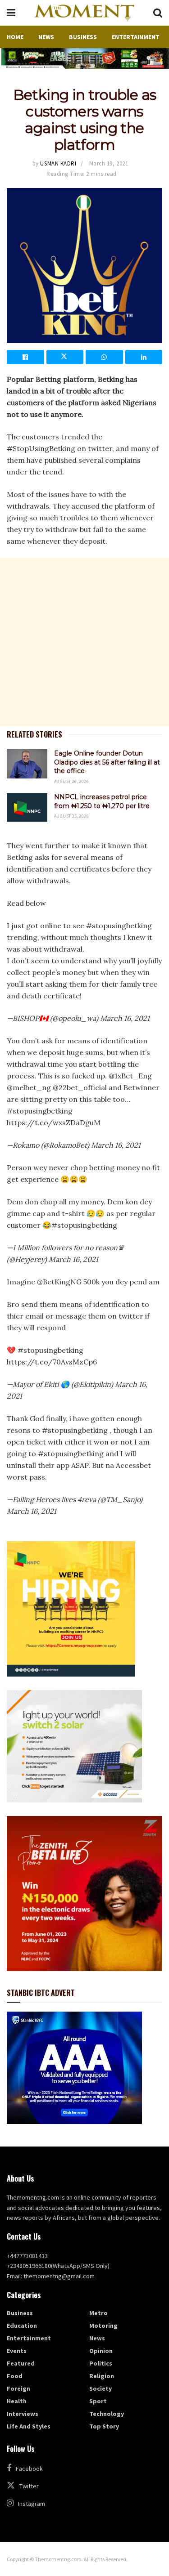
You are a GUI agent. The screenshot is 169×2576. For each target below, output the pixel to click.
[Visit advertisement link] (84, 58)
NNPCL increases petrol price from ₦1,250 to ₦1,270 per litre (102, 801)
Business (83, 37)
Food (15, 2376)
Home (15, 37)
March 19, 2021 (109, 163)
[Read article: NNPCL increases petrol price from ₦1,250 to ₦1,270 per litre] (27, 807)
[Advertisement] (84, 642)
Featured (21, 2363)
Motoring (103, 2326)
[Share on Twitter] (65, 357)
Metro (98, 2313)
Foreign (18, 2388)
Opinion (101, 2351)
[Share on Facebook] (25, 357)
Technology (107, 2414)
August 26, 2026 (71, 781)
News (46, 37)
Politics (101, 2363)
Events (17, 2351)
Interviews (23, 2414)
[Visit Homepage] (84, 13)
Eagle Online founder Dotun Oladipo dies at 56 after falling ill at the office (107, 762)
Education (22, 2326)
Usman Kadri (58, 163)
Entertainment (136, 37)
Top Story (104, 2426)
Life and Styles (29, 2426)
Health (17, 2401)
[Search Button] (158, 13)
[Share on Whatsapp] (104, 357)
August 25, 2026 (71, 816)
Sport (98, 2401)
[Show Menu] (11, 13)
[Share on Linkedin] (144, 357)
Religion (102, 2376)
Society (100, 2388)
